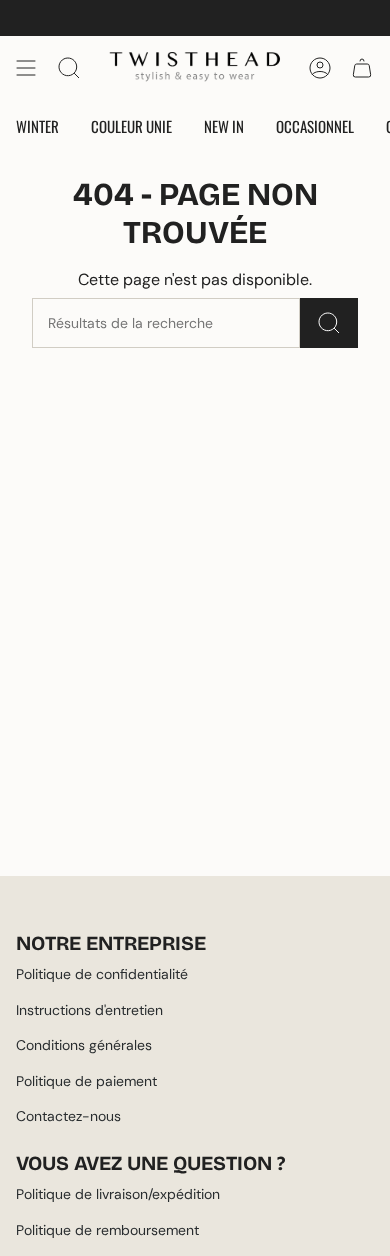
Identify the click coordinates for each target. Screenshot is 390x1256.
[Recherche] (329, 323)
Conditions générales (84, 1045)
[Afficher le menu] (26, 68)
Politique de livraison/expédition (118, 1194)
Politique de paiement (86, 1081)
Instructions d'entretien (89, 1010)
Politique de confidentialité (102, 974)
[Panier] (362, 68)
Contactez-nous (68, 1116)
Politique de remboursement (107, 1230)
